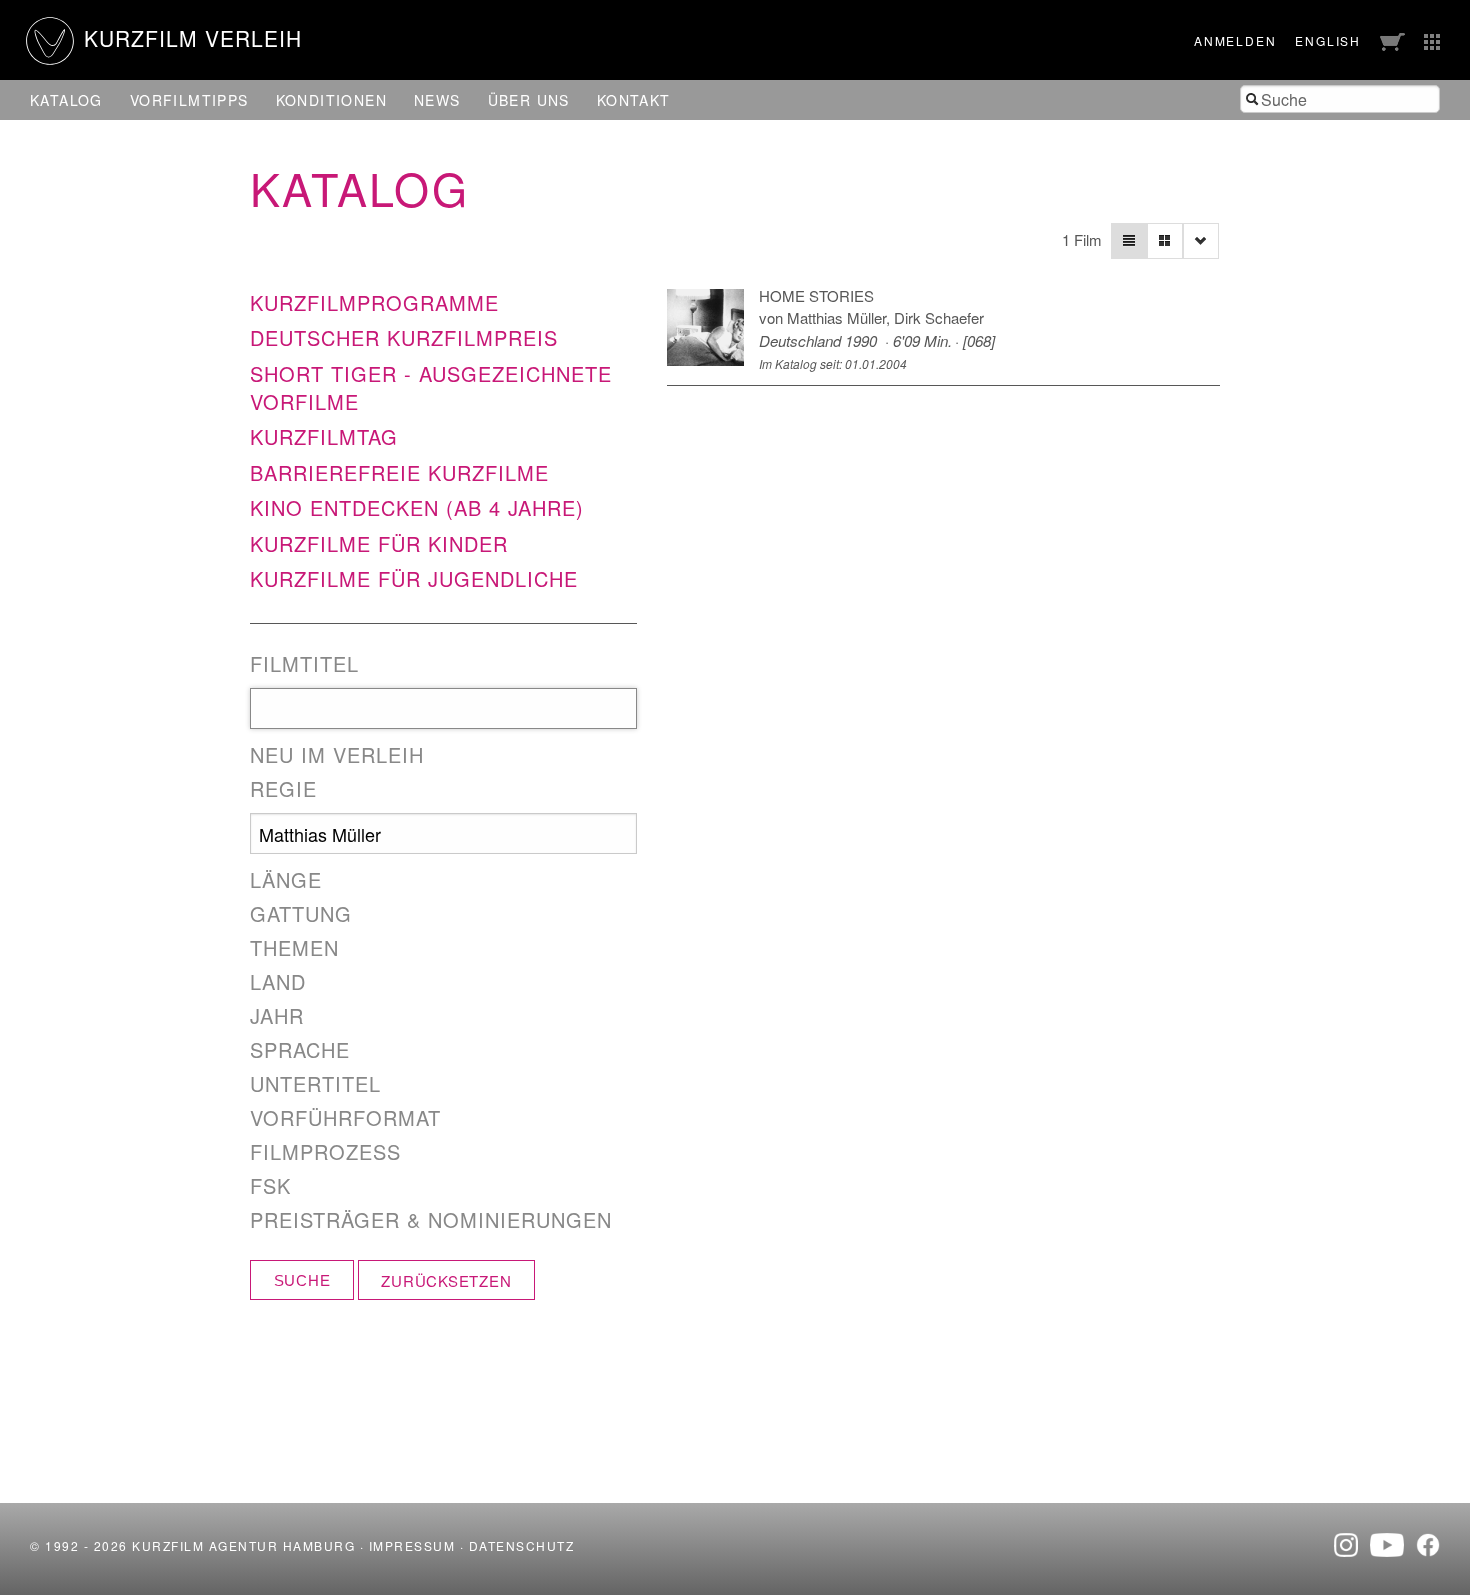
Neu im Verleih (337, 755)
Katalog (66, 100)
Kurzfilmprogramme (374, 302)
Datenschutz (522, 1545)
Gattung (301, 914)
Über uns (529, 100)
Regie (283, 789)
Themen (294, 948)
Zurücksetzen (446, 1280)
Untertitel (315, 1084)
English (1328, 40)
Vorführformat (345, 1118)
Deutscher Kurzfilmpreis (404, 337)
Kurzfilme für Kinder (379, 543)
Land (278, 982)
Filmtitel (304, 664)
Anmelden (1235, 40)
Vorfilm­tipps (189, 100)
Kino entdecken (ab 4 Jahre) (417, 507)
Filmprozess (325, 1152)
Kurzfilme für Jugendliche (414, 578)
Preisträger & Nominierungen (431, 1220)
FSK (270, 1186)
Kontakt (634, 100)
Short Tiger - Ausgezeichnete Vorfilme (431, 387)
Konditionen (331, 100)
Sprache (300, 1050)
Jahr (277, 1016)
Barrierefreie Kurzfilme (399, 472)
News (437, 100)
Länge (286, 880)
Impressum (412, 1545)
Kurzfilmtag (324, 436)
